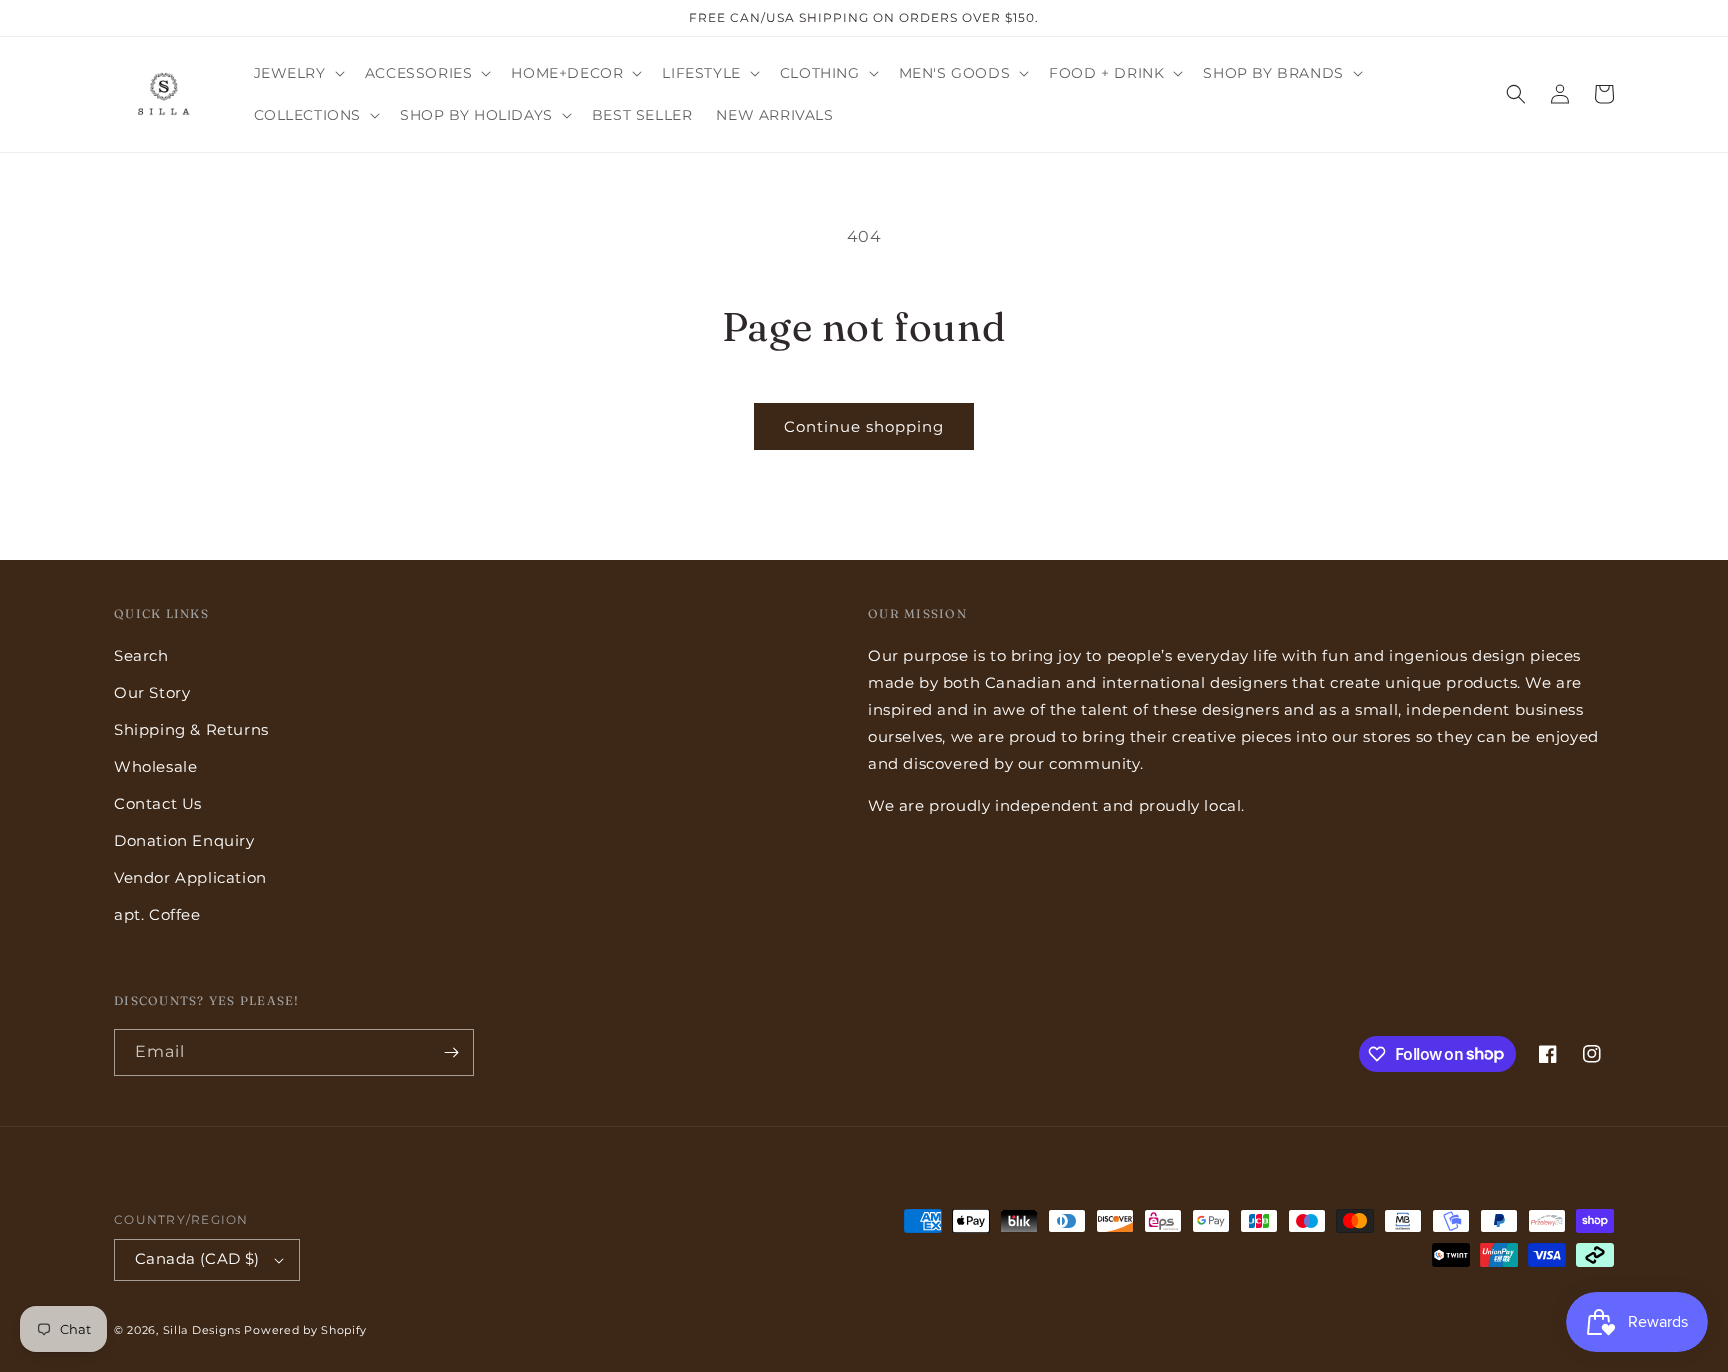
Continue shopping (864, 426)
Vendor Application (190, 877)
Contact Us (158, 803)
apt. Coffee (157, 914)
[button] (297, 73)
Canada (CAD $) (197, 1258)
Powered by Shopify (305, 1330)
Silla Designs (202, 1330)
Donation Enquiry (184, 840)
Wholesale (155, 766)
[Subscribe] (451, 1052)
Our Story (152, 692)
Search (141, 655)
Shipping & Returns (191, 729)
